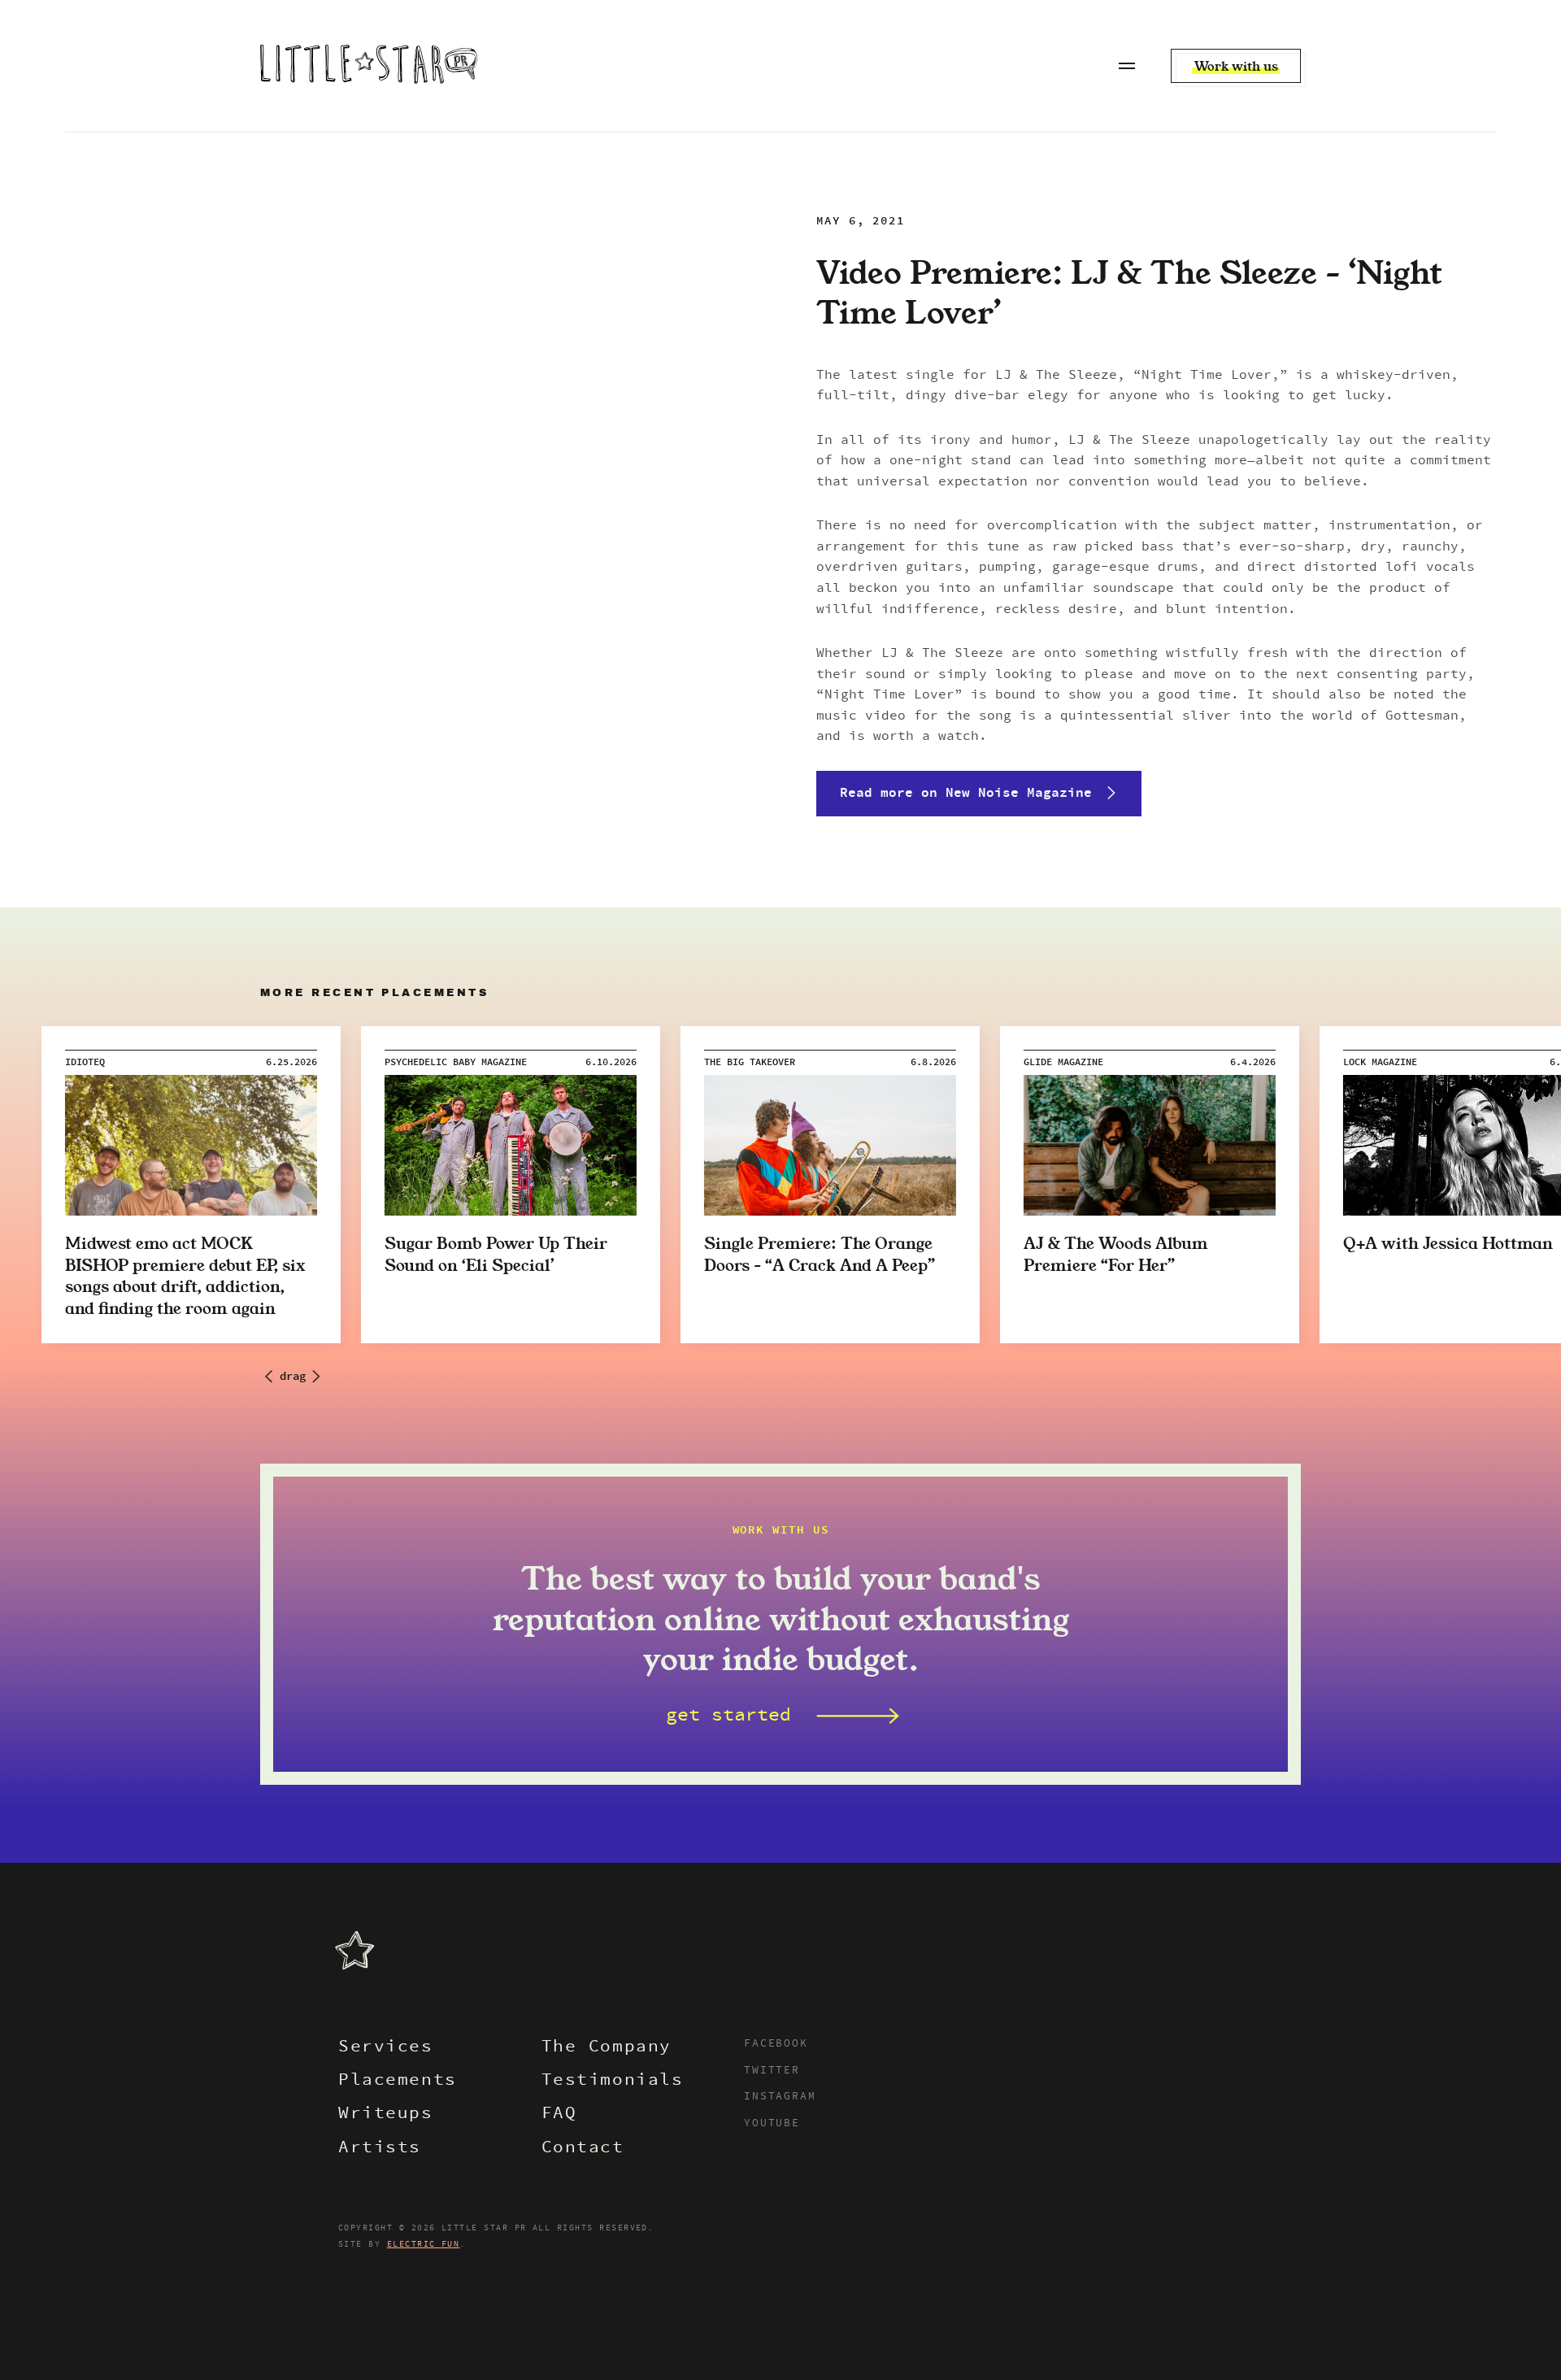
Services (386, 2048)
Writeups (386, 2115)
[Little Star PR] (369, 66)
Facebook (776, 2044)
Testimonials (613, 2081)
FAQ (559, 2115)
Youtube (772, 2124)
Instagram (780, 2097)
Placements (398, 2081)
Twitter (772, 2071)
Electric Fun (424, 2244)
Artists (380, 2149)
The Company (607, 2048)
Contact (583, 2149)
